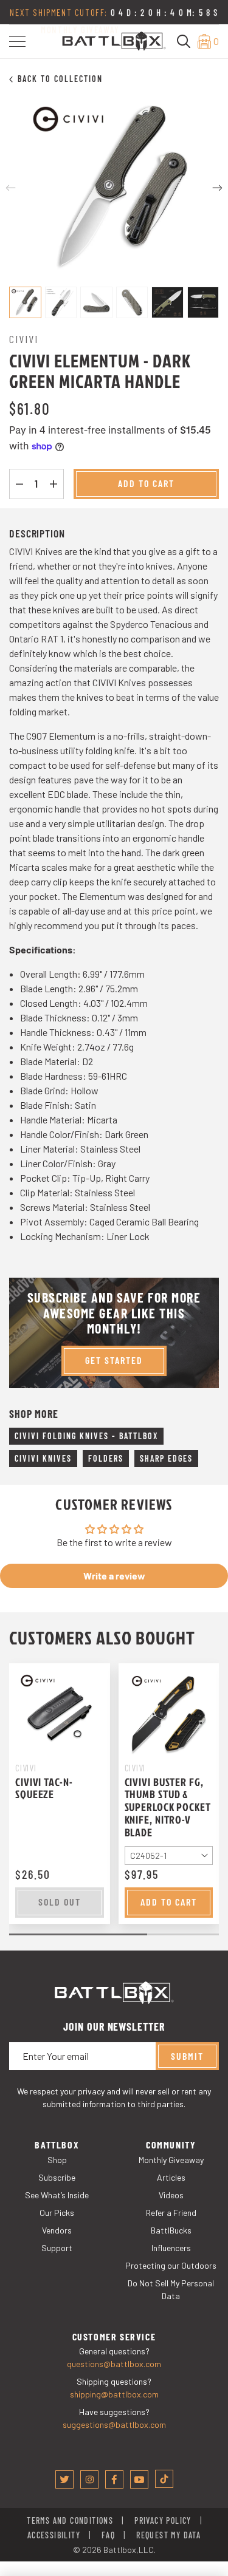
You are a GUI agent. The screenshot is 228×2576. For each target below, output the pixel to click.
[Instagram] (89, 2479)
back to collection (60, 79)
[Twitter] (64, 2479)
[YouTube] (139, 2479)
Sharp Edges (166, 1458)
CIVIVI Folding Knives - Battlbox (86, 1436)
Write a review (114, 1576)
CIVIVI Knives (43, 1458)
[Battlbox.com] (114, 40)
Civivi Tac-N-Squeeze (44, 1788)
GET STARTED (114, 1360)
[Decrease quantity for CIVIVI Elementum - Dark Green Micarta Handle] (19, 484)
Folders (106, 1458)
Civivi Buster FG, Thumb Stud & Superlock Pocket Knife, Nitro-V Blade (168, 1807)
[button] (17, 42)
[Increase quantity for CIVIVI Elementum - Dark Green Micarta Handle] (54, 484)
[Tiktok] (164, 2479)
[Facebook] (114, 2479)
